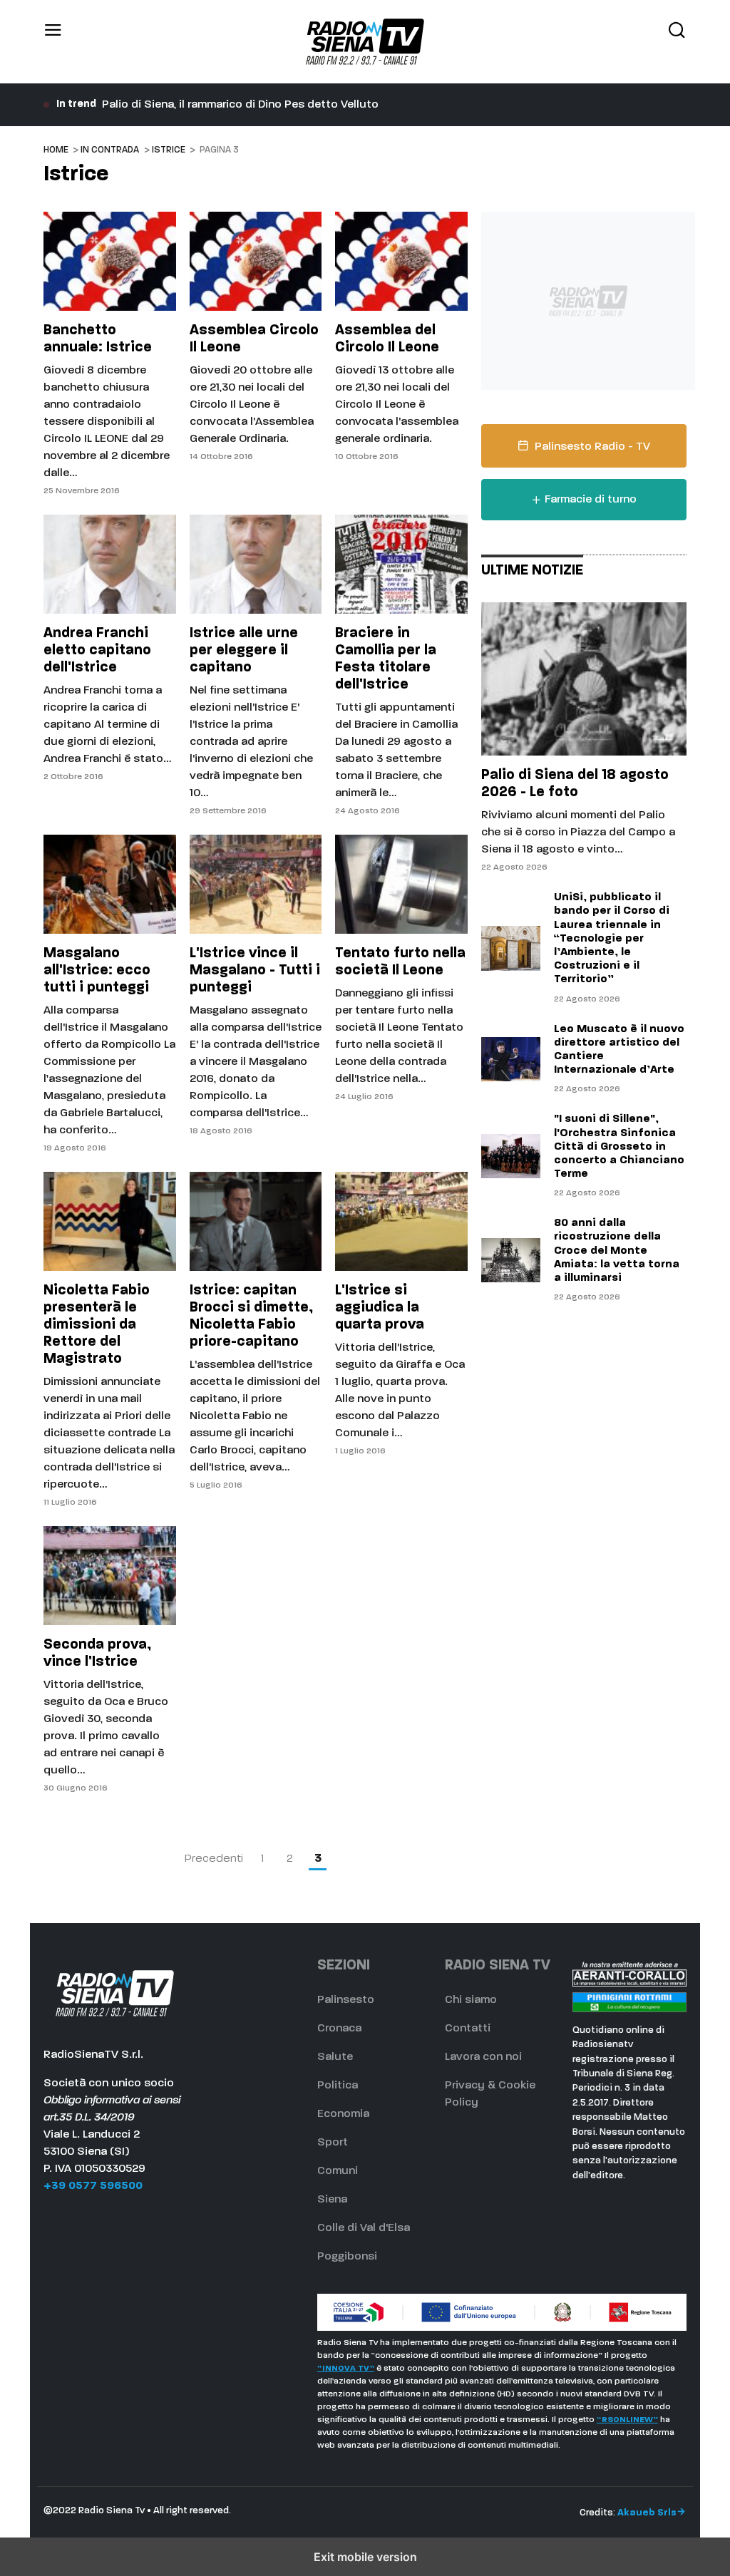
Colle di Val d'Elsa (364, 2228)
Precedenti (214, 1859)
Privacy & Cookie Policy (490, 2094)
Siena (332, 2200)
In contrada (110, 150)
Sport (333, 2143)
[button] (53, 42)
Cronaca (339, 2029)
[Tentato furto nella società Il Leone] (401, 884)
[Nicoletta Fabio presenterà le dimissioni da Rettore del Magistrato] (109, 1221)
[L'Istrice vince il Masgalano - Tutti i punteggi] (256, 884)
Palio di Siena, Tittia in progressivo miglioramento (233, 105)
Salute (335, 2057)
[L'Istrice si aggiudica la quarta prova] (401, 1221)
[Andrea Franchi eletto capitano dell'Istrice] (109, 564)
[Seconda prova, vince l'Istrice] (109, 1576)
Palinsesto (346, 2000)
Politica (338, 2086)
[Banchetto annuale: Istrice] (109, 261)
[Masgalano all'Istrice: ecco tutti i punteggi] (109, 884)
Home (56, 150)
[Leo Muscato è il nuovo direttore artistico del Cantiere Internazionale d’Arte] (511, 1059)
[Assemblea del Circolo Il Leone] (401, 261)
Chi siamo (471, 2000)
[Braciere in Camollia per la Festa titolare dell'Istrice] (401, 564)
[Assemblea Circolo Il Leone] (256, 261)
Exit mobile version (365, 2557)
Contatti (468, 2029)
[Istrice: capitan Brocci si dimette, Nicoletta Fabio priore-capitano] (256, 1221)
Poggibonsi (347, 2257)
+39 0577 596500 (93, 2186)
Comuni (338, 2171)
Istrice (169, 150)
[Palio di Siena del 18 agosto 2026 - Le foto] (584, 679)
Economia (343, 2114)
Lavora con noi (483, 2057)
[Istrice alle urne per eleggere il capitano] (256, 564)
